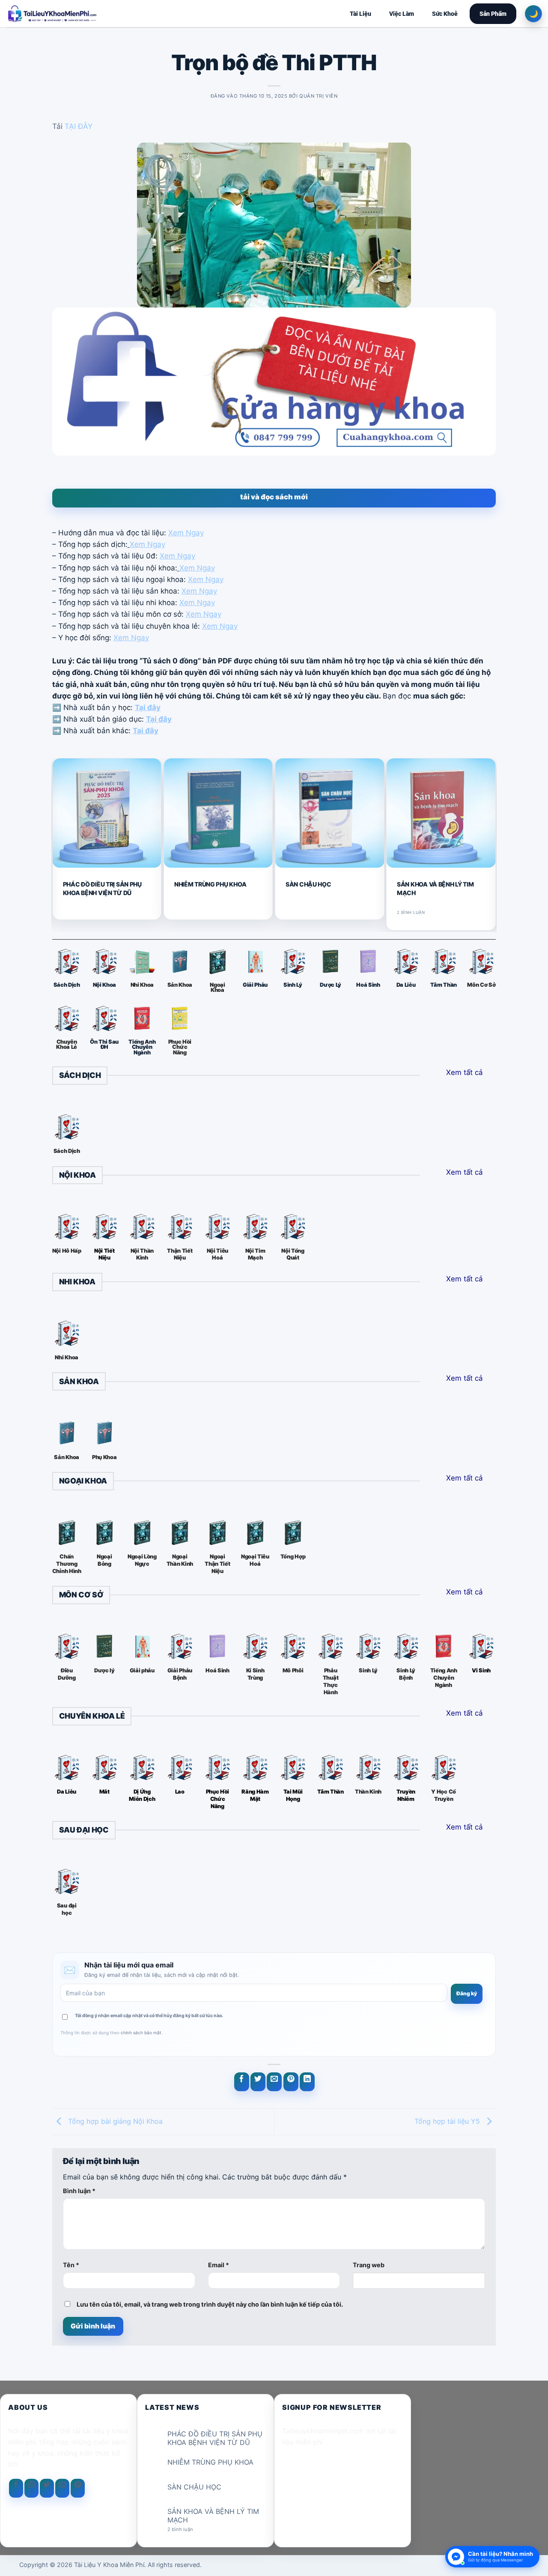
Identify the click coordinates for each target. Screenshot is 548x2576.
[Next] (492, 844)
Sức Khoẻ (445, 14)
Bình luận (79, 2191)
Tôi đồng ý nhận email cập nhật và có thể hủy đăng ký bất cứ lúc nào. (149, 2016)
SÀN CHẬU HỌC (308, 884)
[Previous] (56, 844)
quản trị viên (318, 96)
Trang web (369, 2265)
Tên (71, 2265)
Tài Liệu (360, 14)
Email (219, 2265)
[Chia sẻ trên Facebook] (242, 2082)
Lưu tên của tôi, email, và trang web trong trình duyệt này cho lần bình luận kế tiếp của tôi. (210, 2304)
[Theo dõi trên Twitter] (47, 2488)
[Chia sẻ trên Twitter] (258, 2082)
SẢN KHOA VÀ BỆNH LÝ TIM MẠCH (435, 888)
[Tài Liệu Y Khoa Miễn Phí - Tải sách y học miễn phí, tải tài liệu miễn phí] (108, 14)
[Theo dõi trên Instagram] (31, 2488)
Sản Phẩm (493, 14)
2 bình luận (187, 2530)
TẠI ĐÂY (79, 126)
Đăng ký (467, 1993)
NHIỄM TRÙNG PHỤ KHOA (210, 884)
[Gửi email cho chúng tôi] (62, 2488)
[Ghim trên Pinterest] (291, 2082)
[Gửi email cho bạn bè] (274, 2082)
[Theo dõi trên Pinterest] (78, 2488)
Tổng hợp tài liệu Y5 (448, 2121)
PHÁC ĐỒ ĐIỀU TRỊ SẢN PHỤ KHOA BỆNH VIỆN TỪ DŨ (102, 888)
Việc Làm (402, 14)
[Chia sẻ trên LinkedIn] (307, 2082)
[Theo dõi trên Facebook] (16, 2488)
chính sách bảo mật (141, 2033)
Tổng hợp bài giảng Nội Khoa (114, 2121)
